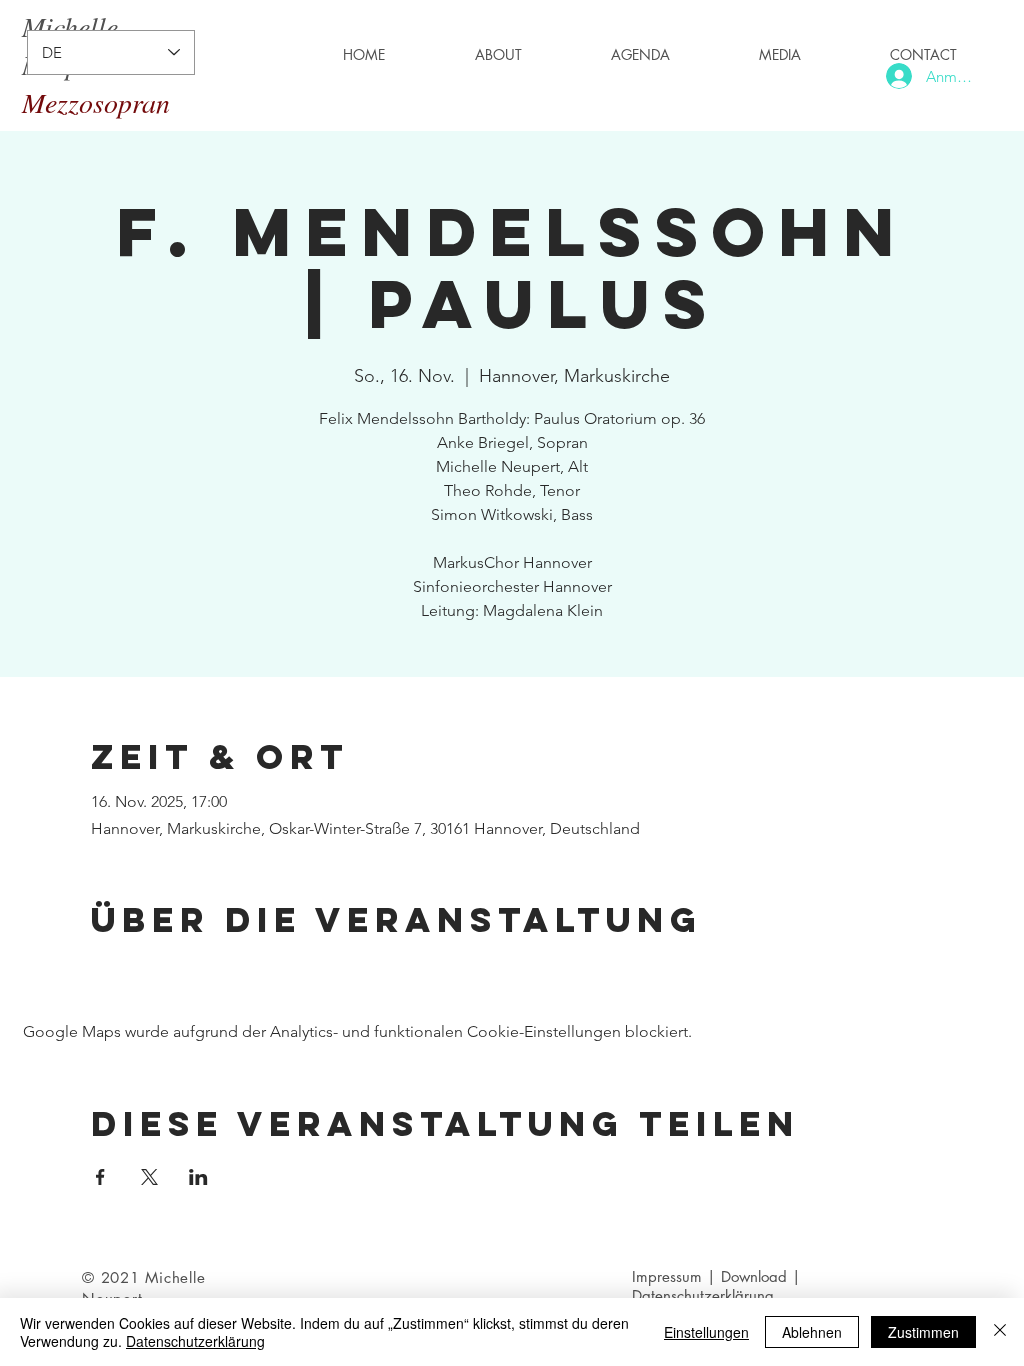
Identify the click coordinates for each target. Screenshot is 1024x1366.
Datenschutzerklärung (195, 1341)
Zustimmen (923, 1332)
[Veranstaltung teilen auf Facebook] (100, 1177)
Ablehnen (812, 1332)
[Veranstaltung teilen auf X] (149, 1177)
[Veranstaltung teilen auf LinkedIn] (198, 1177)
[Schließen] (1000, 1332)
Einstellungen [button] (706, 1332)
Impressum (667, 1276)
